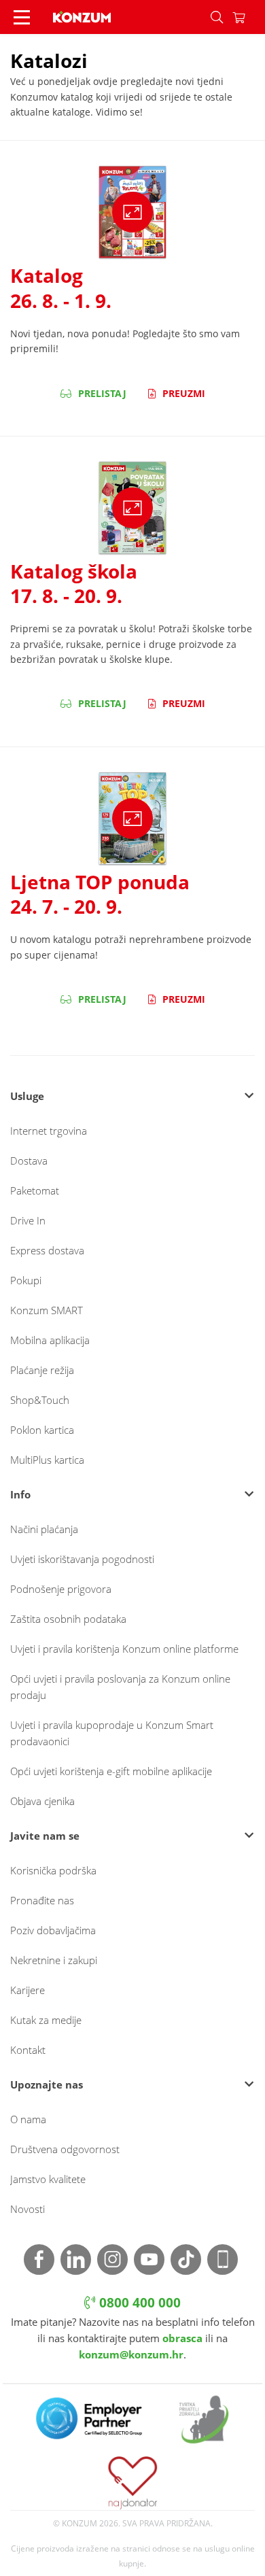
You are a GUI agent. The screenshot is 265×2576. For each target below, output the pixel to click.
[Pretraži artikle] (217, 17)
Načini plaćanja (44, 1529)
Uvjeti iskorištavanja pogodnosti (82, 1559)
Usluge (27, 1096)
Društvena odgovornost (65, 2149)
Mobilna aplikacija (50, 1340)
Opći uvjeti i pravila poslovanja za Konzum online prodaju (120, 1687)
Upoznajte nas (47, 2084)
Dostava (29, 1161)
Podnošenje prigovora (61, 1589)
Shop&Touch (40, 1400)
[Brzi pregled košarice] (249, 17)
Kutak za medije (46, 2020)
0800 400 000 (138, 2303)
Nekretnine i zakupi (54, 1960)
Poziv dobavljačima (53, 1930)
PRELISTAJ (101, 393)
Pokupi (26, 1280)
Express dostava (47, 1250)
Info (20, 1494)
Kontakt (28, 2050)
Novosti (28, 2209)
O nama (28, 2119)
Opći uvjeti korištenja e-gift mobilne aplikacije (111, 1771)
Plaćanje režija (42, 1370)
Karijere (28, 1990)
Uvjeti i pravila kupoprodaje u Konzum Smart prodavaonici (112, 1733)
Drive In (28, 1220)
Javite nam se (45, 1836)
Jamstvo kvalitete (48, 2179)
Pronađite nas (42, 1900)
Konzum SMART (47, 1310)
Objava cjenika (42, 1801)
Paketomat (35, 1190)
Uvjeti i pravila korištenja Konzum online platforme (124, 1649)
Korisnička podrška (53, 1870)
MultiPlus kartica (47, 1460)
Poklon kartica (42, 1430)
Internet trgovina (49, 1131)
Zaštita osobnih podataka (68, 1619)
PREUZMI (182, 393)
